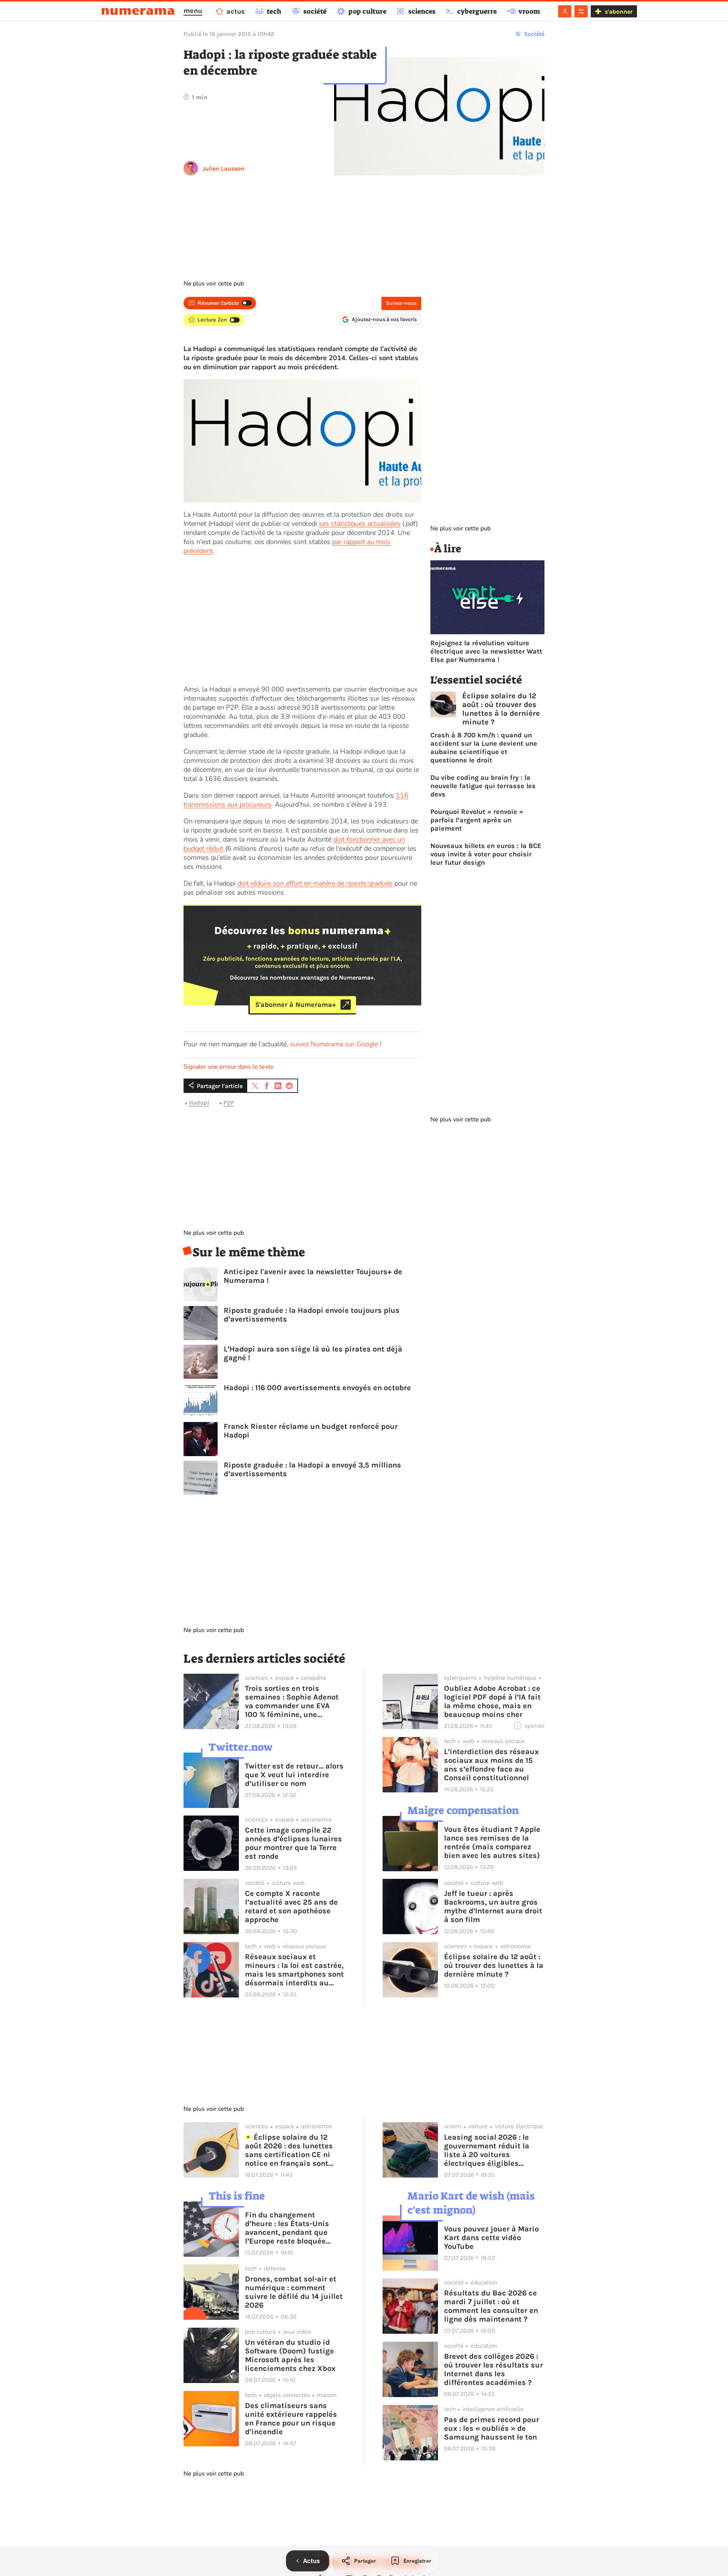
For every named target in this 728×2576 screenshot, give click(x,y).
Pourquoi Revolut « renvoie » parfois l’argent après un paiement (477, 820)
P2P (229, 1103)
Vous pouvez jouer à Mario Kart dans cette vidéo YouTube (491, 2238)
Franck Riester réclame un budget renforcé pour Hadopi (311, 1431)
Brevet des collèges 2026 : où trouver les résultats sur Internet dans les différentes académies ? (493, 2369)
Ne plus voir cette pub (214, 284)
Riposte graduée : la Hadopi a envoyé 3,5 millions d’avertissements (312, 1469)
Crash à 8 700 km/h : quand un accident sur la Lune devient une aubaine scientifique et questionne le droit (484, 748)
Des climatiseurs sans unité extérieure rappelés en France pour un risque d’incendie (291, 2419)
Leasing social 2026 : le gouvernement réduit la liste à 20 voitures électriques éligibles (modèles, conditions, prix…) (487, 2150)
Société (534, 34)
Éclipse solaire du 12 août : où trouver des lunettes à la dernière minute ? (501, 709)
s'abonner (619, 12)
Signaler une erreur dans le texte (229, 1067)
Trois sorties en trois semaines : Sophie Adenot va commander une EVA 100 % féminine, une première (292, 1701)
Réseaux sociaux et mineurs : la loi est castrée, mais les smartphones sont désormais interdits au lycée (294, 1970)
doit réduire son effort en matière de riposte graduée (315, 883)
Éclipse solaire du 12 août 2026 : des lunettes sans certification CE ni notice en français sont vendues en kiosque (289, 2150)
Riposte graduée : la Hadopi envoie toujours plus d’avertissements (312, 1315)
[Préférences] (581, 11)
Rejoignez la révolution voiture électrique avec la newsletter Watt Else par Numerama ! (486, 651)
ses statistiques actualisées (360, 524)
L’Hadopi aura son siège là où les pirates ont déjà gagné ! (313, 1353)
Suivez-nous (401, 303)
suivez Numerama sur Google (334, 1044)
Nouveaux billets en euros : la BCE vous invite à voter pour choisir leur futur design (486, 854)
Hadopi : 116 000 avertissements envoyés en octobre (317, 1388)
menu (193, 11)
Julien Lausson (224, 169)
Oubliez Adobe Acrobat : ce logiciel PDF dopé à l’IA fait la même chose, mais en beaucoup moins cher (492, 1701)
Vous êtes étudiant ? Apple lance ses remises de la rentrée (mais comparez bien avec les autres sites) (492, 1842)
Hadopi (199, 1103)
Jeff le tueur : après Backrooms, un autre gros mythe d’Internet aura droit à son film (493, 1907)
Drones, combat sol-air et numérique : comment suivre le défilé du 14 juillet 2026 (294, 2292)
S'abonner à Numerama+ (296, 1005)
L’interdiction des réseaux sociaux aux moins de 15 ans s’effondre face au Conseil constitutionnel (491, 1765)
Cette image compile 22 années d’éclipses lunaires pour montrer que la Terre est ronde (293, 1843)
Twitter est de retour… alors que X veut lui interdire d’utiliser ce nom (294, 1775)
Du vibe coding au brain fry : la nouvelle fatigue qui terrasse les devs (483, 786)
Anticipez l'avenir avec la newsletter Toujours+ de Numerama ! (313, 1276)
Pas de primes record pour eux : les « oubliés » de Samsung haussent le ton (492, 2428)
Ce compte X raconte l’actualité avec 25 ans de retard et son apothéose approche (291, 1907)
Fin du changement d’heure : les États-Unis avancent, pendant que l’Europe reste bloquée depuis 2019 (287, 2228)
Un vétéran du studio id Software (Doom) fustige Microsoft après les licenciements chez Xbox (290, 2355)
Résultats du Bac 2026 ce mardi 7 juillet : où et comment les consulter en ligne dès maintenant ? (491, 2306)
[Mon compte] (565, 11)
